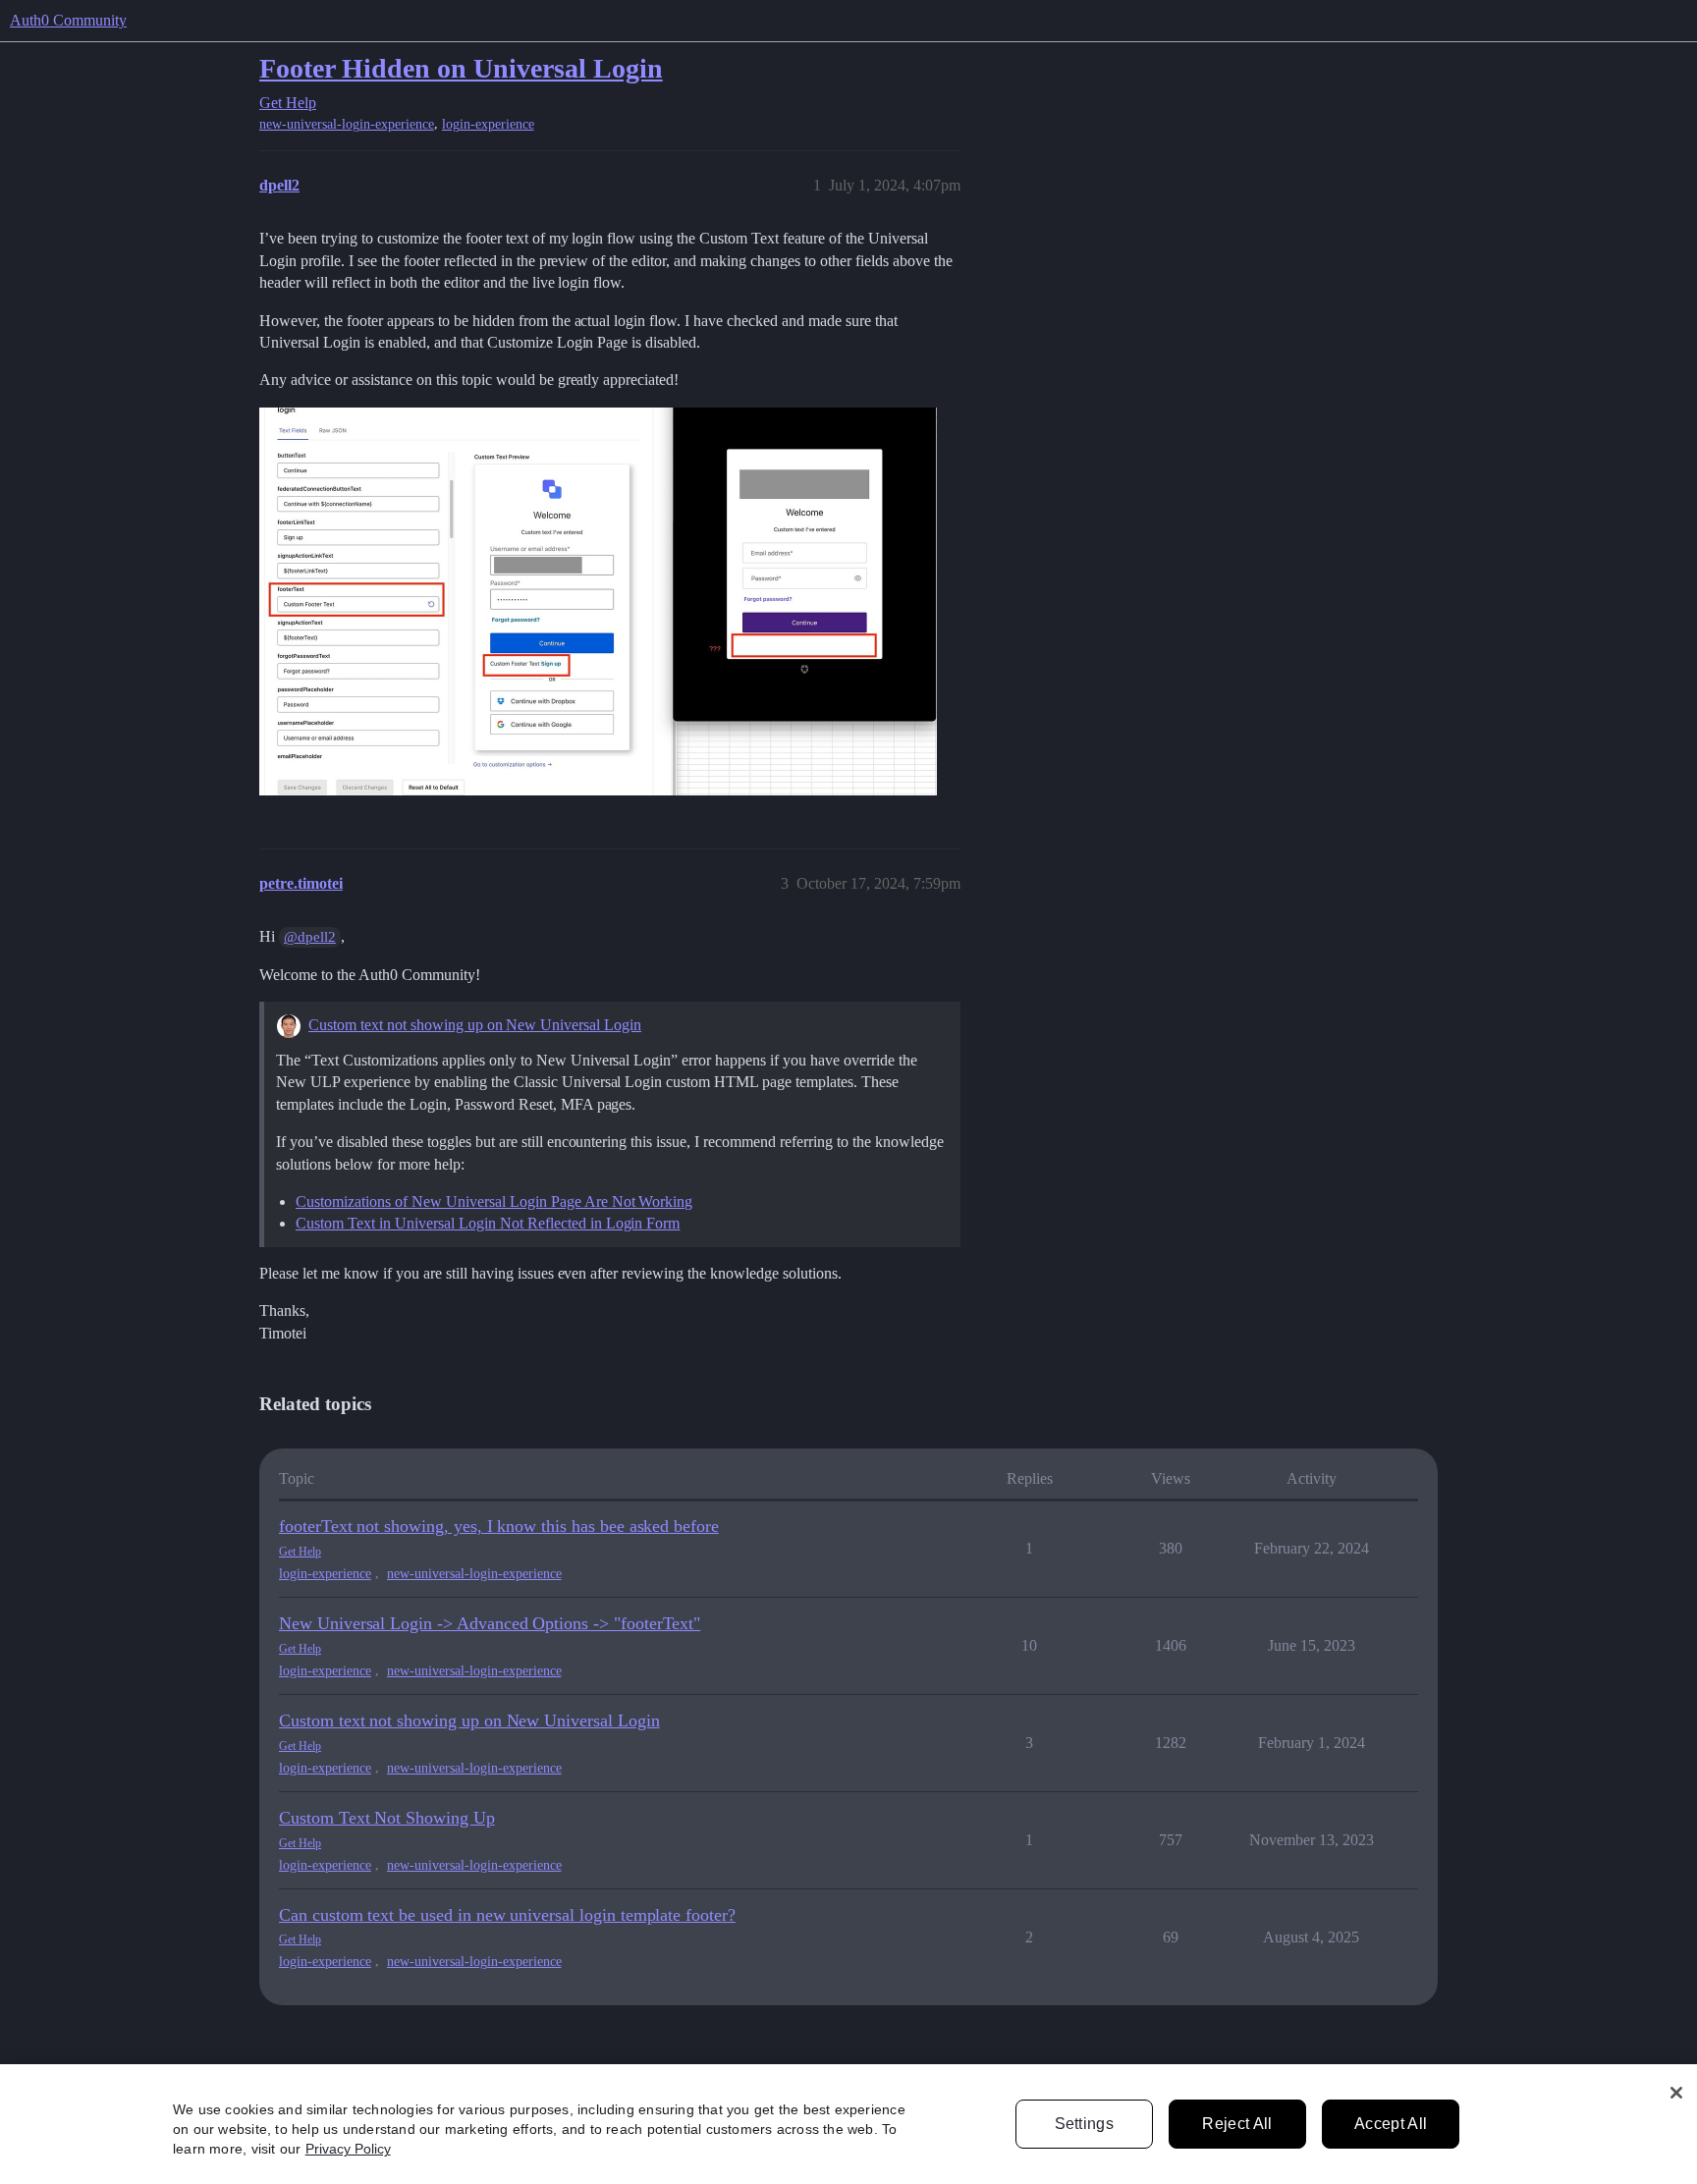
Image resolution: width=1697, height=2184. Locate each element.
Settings (1085, 2124)
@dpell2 (310, 937)
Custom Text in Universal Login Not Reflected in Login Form (488, 1223)
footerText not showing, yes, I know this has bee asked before (499, 1526)
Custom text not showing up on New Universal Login (475, 1025)
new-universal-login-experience (347, 124)
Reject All (1237, 2124)
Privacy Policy (348, 2149)
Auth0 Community (68, 20)
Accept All (1391, 2124)
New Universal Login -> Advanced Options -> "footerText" (490, 1623)
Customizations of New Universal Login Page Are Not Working (494, 1201)
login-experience (488, 124)
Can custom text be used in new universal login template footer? (507, 1915)
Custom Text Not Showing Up (387, 1818)
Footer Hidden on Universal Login (461, 68)
